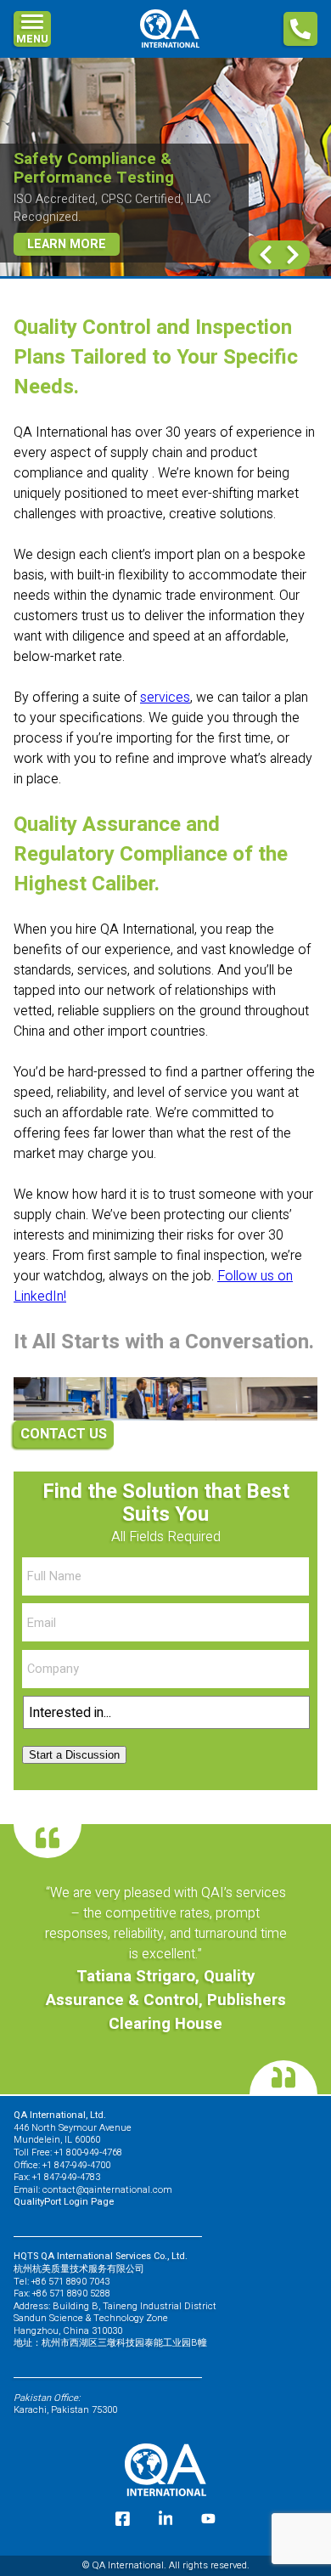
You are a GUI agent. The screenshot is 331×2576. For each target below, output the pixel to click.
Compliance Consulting (98, 36)
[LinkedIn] (166, 2519)
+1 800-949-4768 (88, 2152)
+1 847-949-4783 (66, 2177)
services (165, 698)
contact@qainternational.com (107, 2190)
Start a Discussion (74, 1755)
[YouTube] (208, 2519)
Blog (30, 161)
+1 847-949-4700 (76, 2165)
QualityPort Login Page (64, 2202)
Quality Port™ (67, 63)
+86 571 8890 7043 (70, 2282)
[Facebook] (123, 2519)
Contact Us (53, 127)
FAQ (26, 93)
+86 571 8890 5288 (71, 2294)
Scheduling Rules (78, 229)
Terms (36, 195)
